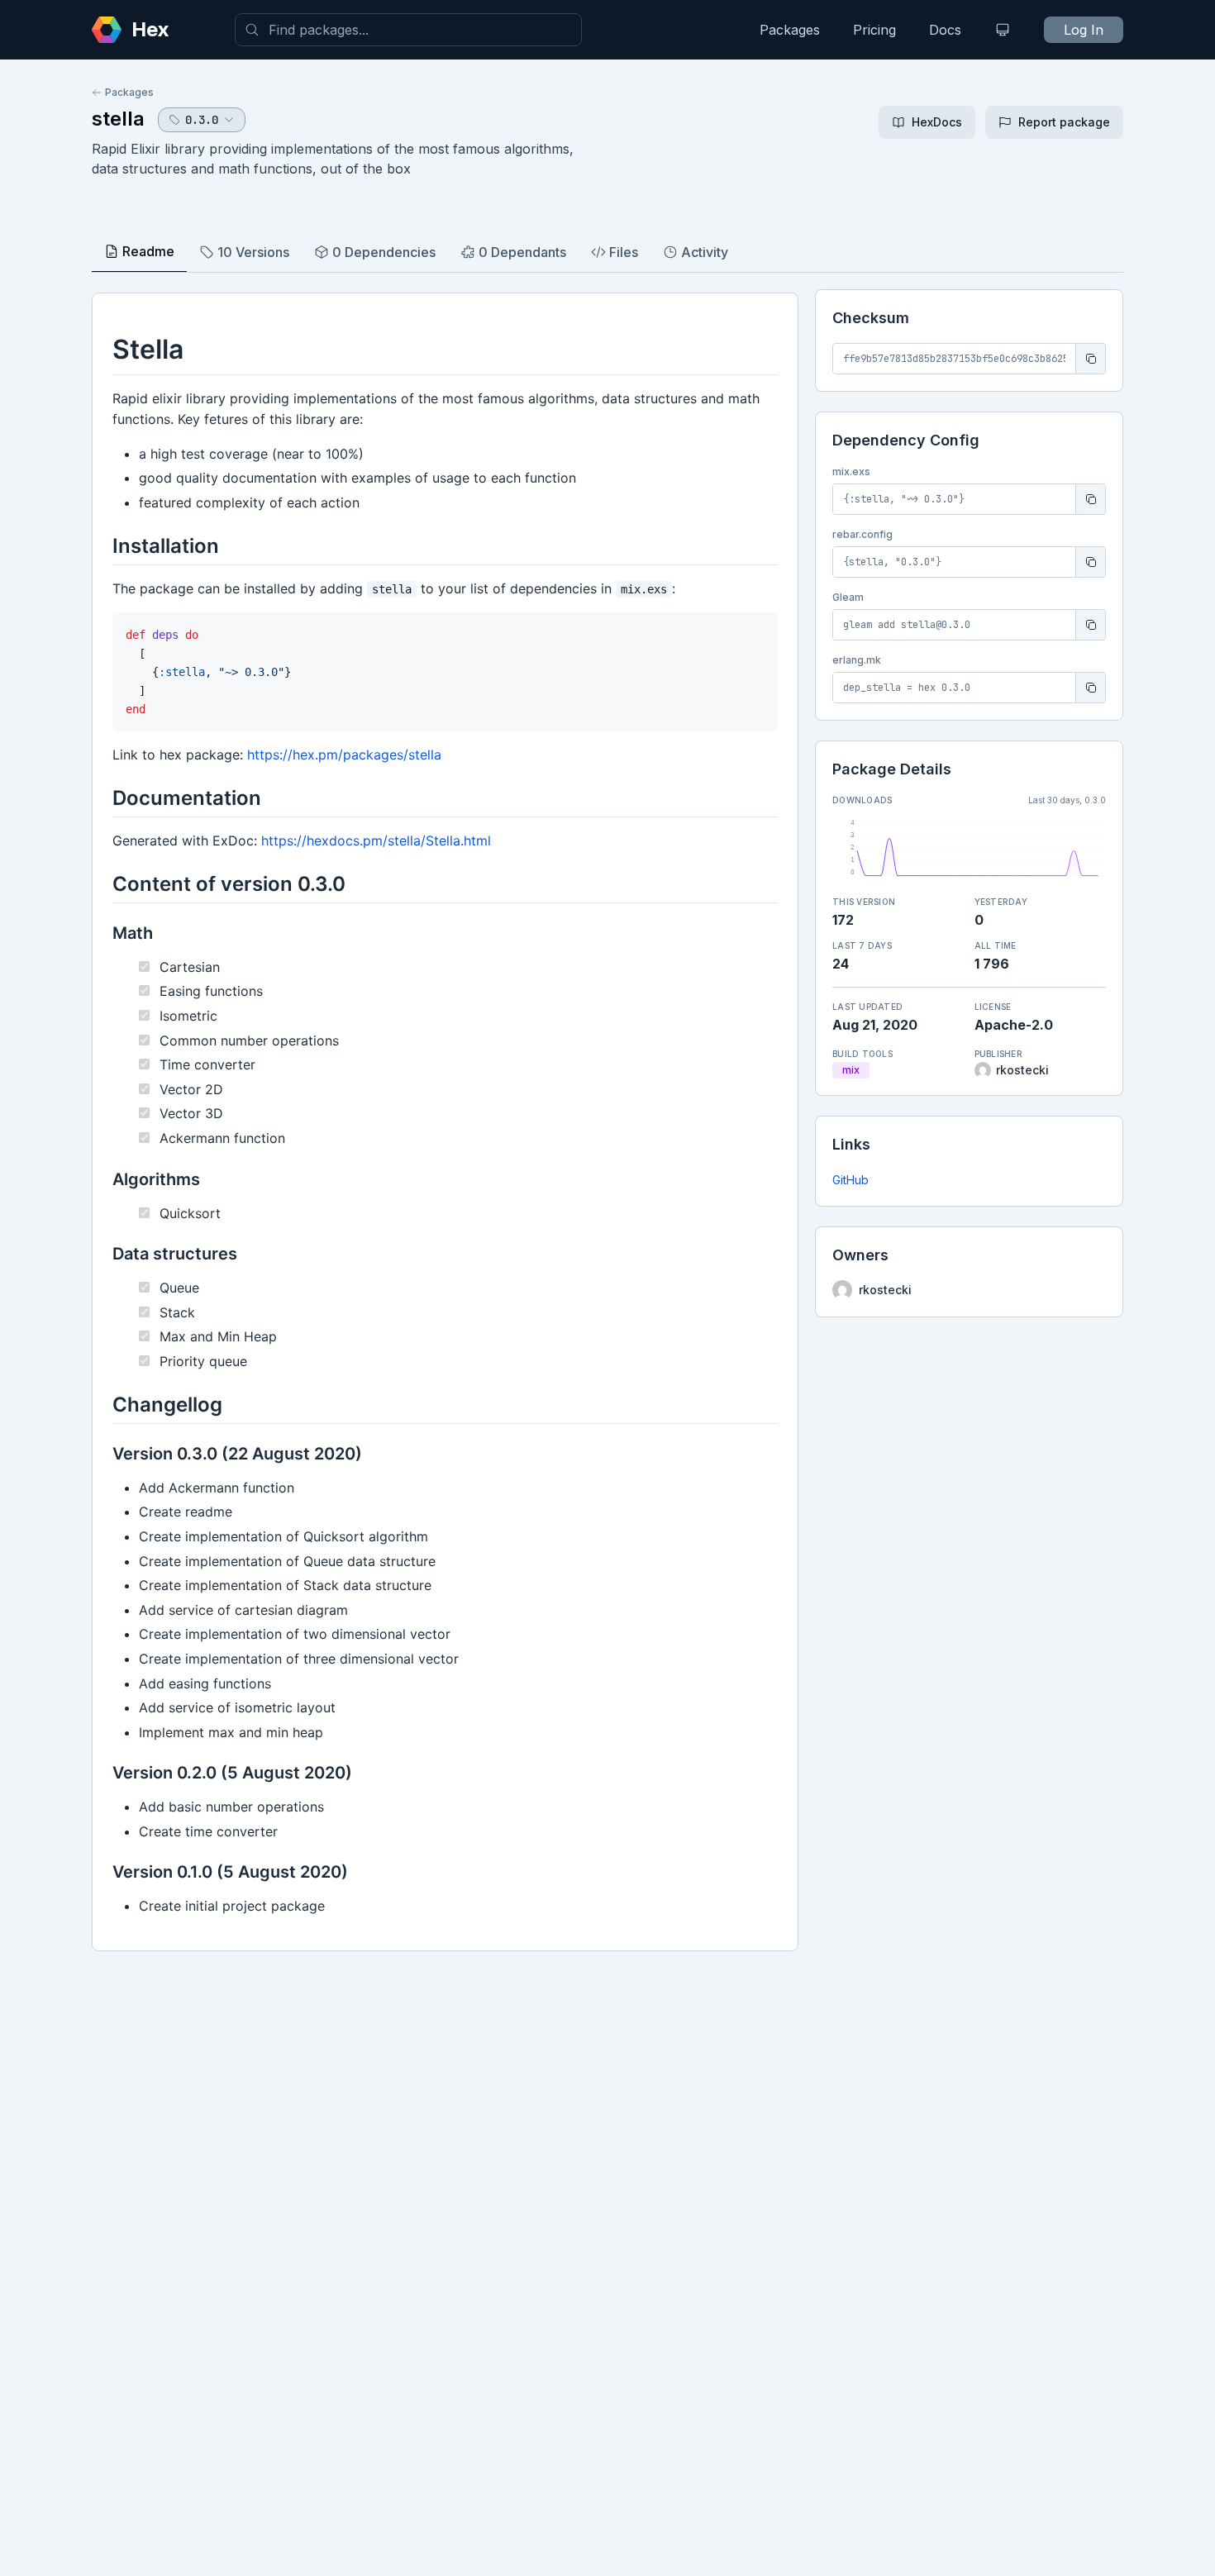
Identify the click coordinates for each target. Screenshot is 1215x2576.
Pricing (874, 30)
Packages (790, 30)
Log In (1084, 30)
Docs (945, 30)
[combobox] (408, 30)
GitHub (850, 1180)
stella (118, 119)
